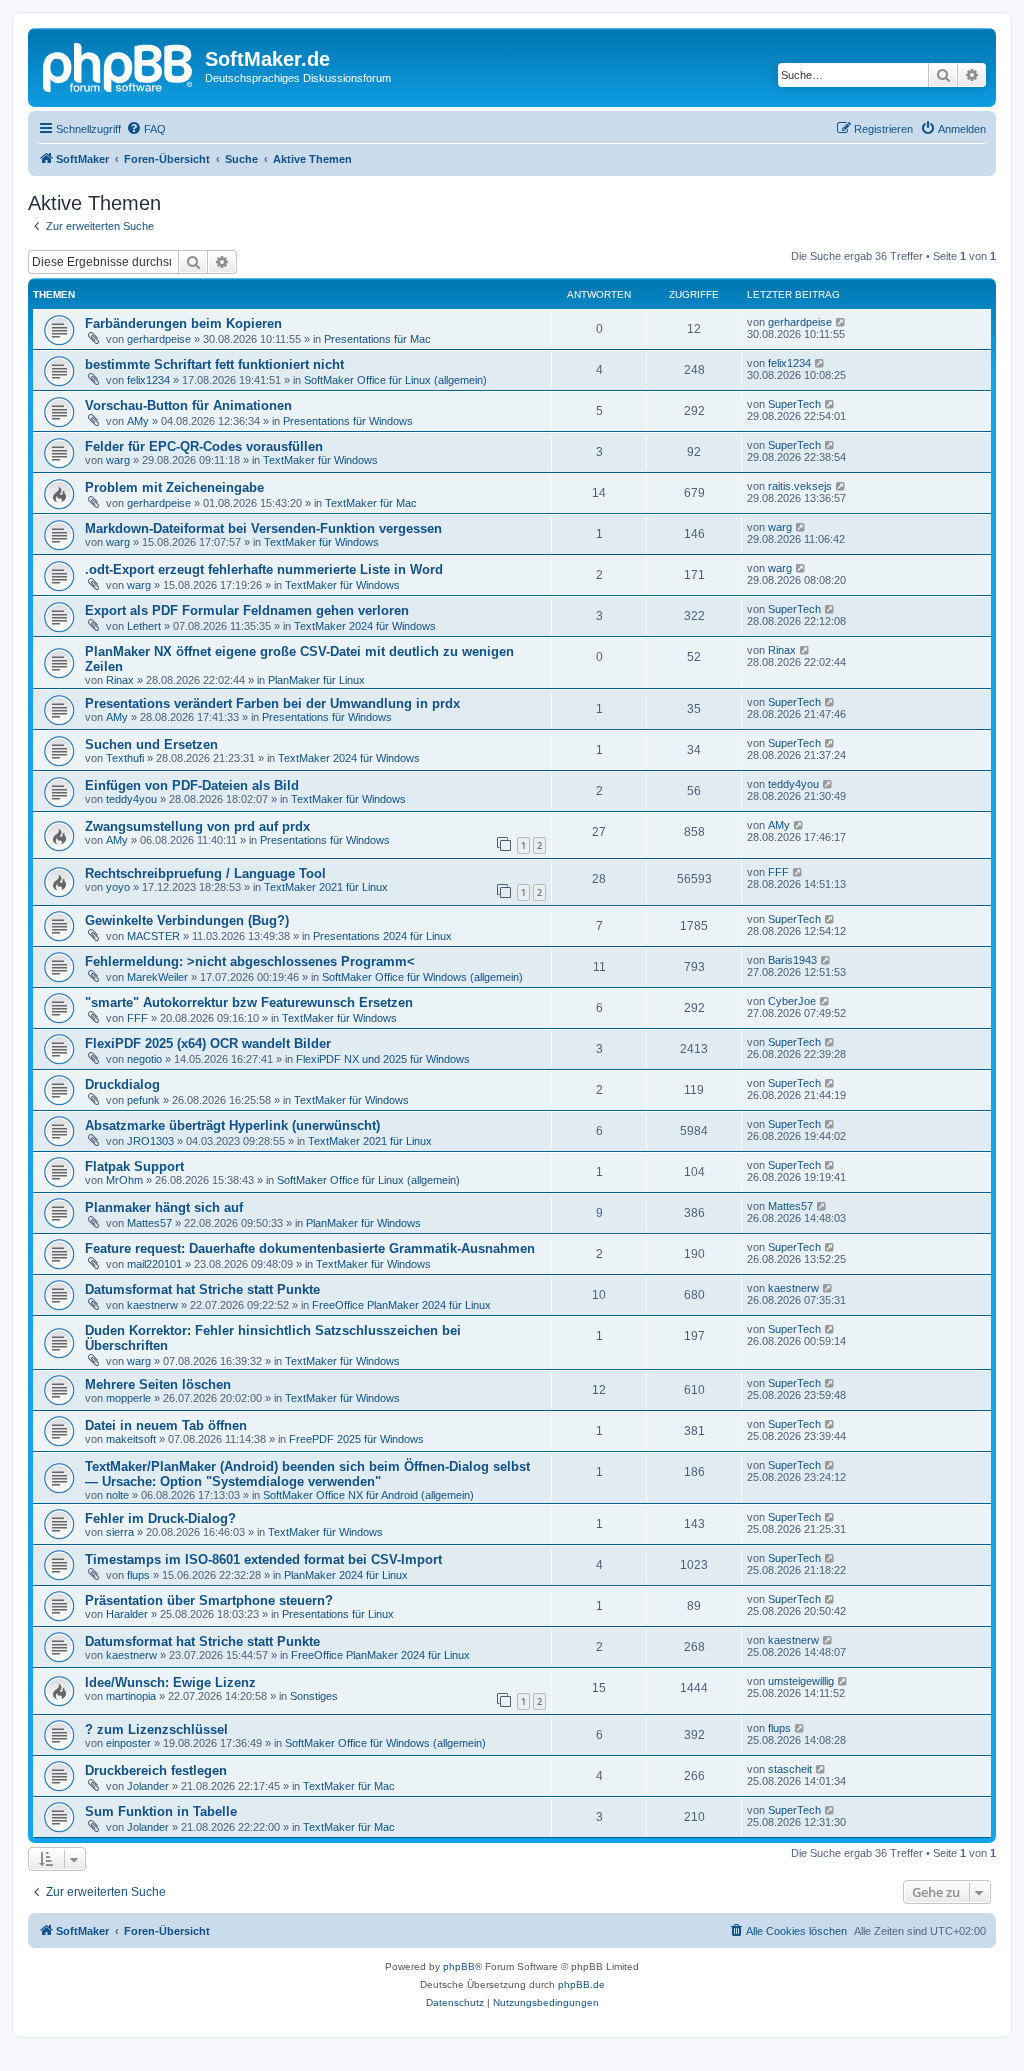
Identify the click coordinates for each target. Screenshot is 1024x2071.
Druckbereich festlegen (156, 1770)
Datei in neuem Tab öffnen (166, 1425)
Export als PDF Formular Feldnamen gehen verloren (247, 610)
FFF (778, 872)
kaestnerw (152, 1305)
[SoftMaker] (119, 65)
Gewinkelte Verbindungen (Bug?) (187, 920)
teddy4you (131, 799)
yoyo (118, 887)
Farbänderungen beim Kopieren (183, 323)
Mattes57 (149, 1223)
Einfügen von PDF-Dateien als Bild (192, 785)
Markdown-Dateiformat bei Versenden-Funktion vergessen (263, 528)
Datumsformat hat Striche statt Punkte (202, 1289)
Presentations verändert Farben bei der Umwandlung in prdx (272, 703)
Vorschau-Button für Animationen (188, 405)
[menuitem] (146, 129)
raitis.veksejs (800, 486)
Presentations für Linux (338, 1614)
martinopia (131, 1696)
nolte (117, 1495)
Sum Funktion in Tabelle (161, 1811)
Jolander (148, 1786)
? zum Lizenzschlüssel (156, 1729)
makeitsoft (131, 1439)
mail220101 (154, 1264)
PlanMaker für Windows (363, 1223)
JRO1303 (150, 1141)
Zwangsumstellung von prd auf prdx (197, 826)
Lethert (144, 626)
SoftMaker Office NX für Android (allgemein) (368, 1495)
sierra (120, 1532)
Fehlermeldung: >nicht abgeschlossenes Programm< (250, 961)
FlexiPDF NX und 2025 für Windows (383, 1059)
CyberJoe (792, 1001)
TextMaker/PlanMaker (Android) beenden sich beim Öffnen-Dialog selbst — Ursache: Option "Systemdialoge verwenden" (307, 1474)
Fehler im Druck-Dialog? (160, 1518)
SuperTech (794, 404)
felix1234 (148, 380)
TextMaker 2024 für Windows (365, 626)
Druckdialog (122, 1084)
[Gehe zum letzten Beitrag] (841, 322)
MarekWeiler (157, 977)
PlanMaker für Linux (316, 680)
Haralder (127, 1614)
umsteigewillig (801, 1681)
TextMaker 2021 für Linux (326, 887)
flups (138, 1575)
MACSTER (153, 936)
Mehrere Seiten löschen (158, 1384)
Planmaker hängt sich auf (164, 1207)
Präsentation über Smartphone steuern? (209, 1600)
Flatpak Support (134, 1166)
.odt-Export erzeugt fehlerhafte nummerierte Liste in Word (264, 569)
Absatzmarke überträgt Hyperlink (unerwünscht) (232, 1125)
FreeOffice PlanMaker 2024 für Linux (401, 1305)
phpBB (459, 1966)
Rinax (120, 680)
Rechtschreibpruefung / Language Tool (205, 873)
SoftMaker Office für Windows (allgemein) (422, 977)
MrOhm (124, 1180)
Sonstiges (314, 1696)
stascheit (790, 1769)
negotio (144, 1059)
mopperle (128, 1398)
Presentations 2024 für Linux (382, 936)
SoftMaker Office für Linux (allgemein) (395, 380)
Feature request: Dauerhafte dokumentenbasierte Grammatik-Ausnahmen (310, 1248)
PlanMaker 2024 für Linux (346, 1575)
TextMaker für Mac (371, 503)
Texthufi (125, 758)
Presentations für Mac (377, 339)
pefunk (143, 1100)
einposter (128, 1743)
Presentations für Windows (348, 421)
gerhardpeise (159, 339)
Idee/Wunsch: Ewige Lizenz (170, 1682)
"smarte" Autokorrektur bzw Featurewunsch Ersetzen (249, 1002)
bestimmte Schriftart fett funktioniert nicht (214, 364)
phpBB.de (581, 1984)
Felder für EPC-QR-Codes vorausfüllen (204, 446)
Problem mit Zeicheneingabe (174, 487)
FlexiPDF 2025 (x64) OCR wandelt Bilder (208, 1043)
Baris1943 (792, 960)
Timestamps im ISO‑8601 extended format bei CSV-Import (263, 1559)
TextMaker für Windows (320, 460)
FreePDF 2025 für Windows (356, 1439)
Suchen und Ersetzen (151, 744)
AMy (138, 421)
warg (118, 460)
